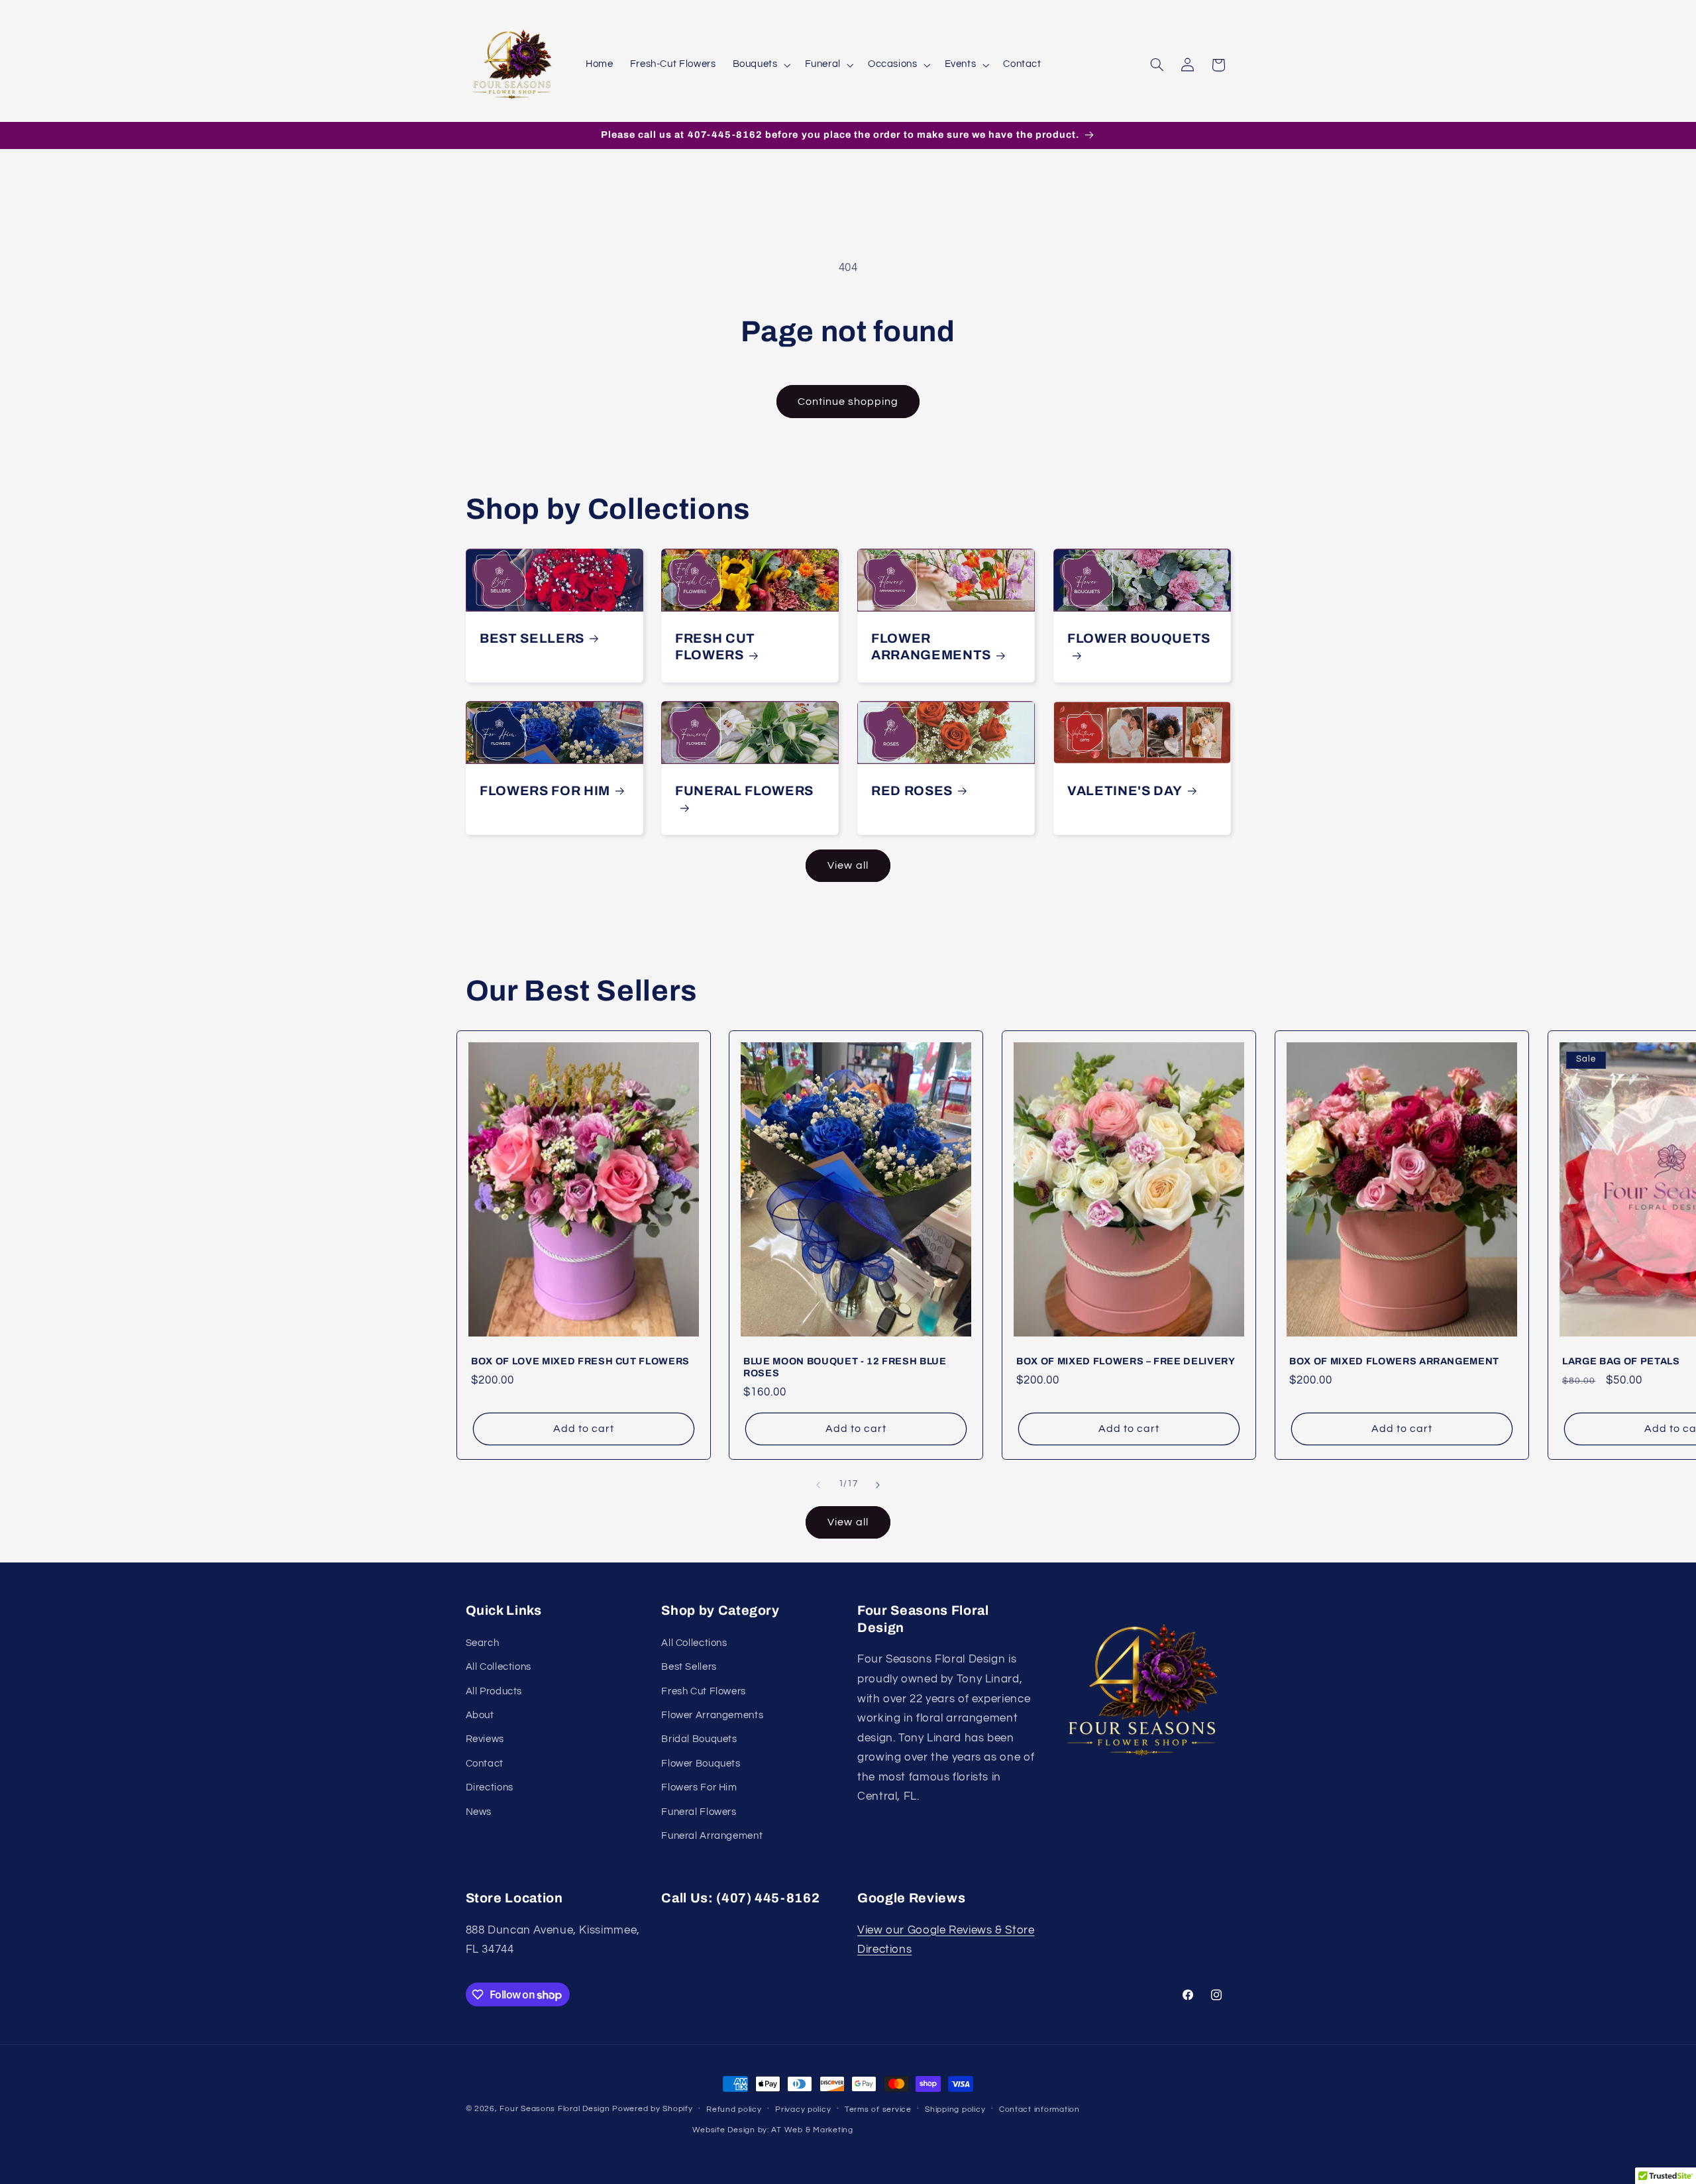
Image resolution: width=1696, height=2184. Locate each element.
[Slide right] (878, 1485)
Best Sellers (532, 638)
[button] (760, 65)
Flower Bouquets (1139, 638)
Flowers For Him (545, 791)
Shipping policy (955, 2109)
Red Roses (912, 791)
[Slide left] (818, 1485)
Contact (485, 1764)
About (480, 1715)
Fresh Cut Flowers (715, 647)
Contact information (1039, 2109)
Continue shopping (848, 402)
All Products (494, 1691)
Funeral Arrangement (712, 1836)
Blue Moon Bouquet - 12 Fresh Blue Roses (845, 1367)
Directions (490, 1787)
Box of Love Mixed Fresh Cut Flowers (580, 1361)
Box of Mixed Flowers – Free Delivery (1126, 1361)
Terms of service (878, 2109)
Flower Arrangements (931, 647)
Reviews (485, 1739)
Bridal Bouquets (699, 1739)
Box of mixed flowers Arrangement (1394, 1361)
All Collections (499, 1667)
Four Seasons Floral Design (555, 2109)
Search (483, 1643)
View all (848, 865)
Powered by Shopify (652, 2109)
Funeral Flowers (744, 791)
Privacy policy (803, 2109)
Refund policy (734, 2109)
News (479, 1812)
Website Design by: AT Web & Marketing (773, 2130)
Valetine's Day (1125, 791)
